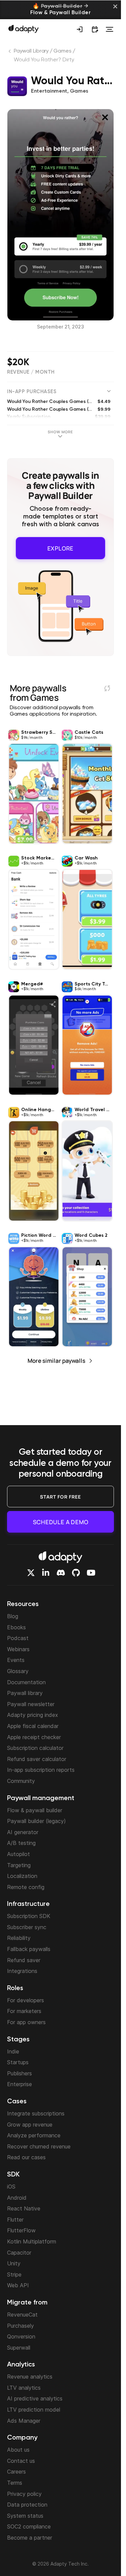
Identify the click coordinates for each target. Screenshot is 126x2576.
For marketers (24, 2011)
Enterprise (19, 2084)
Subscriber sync (27, 1927)
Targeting (19, 1865)
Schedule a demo (61, 1522)
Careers (16, 2472)
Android (17, 2198)
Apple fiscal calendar (33, 1726)
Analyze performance (34, 2135)
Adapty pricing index (33, 1715)
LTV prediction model (34, 2410)
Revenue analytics (30, 2377)
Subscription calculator (35, 1748)
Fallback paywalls (29, 1949)
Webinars (18, 1649)
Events (16, 1660)
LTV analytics (24, 2388)
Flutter (15, 2220)
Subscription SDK (29, 1916)
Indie (13, 2051)
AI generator (23, 1832)
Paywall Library (31, 51)
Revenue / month (31, 372)
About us (18, 2450)
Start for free (60, 1497)
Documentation (26, 1682)
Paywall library (25, 1693)
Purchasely (20, 2326)
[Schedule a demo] (95, 29)
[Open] (110, 29)
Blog (13, 1616)
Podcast (18, 1638)
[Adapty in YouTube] (91, 1573)
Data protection (27, 2505)
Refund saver (24, 1960)
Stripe (14, 2274)
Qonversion (21, 2336)
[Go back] (10, 53)
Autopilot (18, 1854)
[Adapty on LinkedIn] (46, 1573)
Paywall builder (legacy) (36, 1821)
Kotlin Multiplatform (32, 2241)
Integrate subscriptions (36, 2113)
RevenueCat (22, 2315)
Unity (14, 2263)
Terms (15, 2483)
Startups (18, 2062)
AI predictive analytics (35, 2398)
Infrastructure (28, 1904)
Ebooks (16, 1627)
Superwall (19, 2348)
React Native (24, 2208)
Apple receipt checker (34, 1737)
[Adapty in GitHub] (76, 1573)
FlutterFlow (21, 2230)
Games (62, 51)
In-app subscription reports (41, 1770)
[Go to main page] (24, 29)
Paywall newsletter (31, 1704)
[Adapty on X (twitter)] (31, 1573)
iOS (11, 2187)
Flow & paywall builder (35, 1810)
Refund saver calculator (37, 1759)
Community (21, 1781)
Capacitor (19, 2253)
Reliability (19, 1938)
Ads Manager (24, 2421)
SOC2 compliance (29, 2526)
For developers (26, 2000)
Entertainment (49, 91)
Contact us (21, 2461)
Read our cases (26, 2157)
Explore (61, 546)
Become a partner (30, 2538)
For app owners (26, 2022)
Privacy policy (24, 2494)
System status (25, 2516)
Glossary (18, 1671)
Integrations (22, 1971)
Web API (18, 2285)
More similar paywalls (56, 1357)
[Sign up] (80, 29)
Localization (22, 1876)
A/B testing (21, 1843)
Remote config (26, 1887)
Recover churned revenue (39, 2146)
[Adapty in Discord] (61, 1573)
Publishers (19, 2073)
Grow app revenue (30, 2125)
